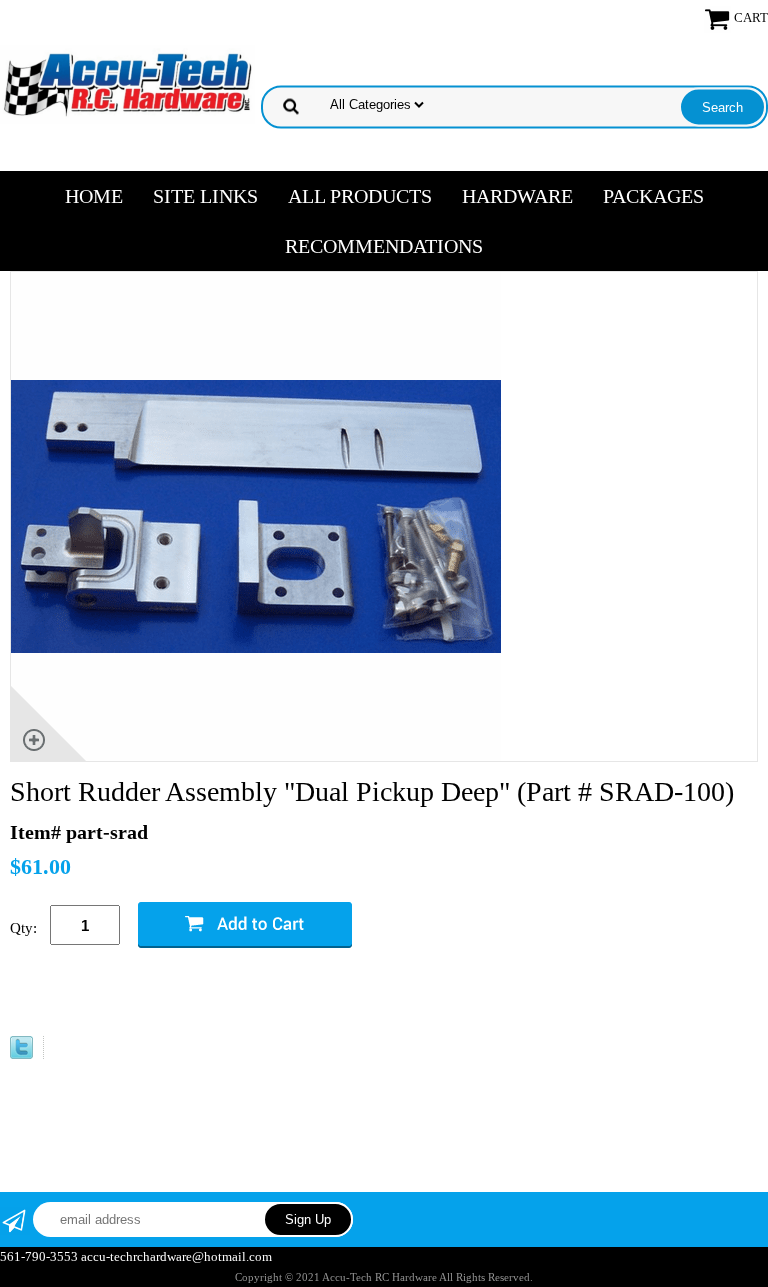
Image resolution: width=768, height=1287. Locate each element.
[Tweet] (21, 1052)
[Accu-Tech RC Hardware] (127, 82)
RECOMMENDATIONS (384, 246)
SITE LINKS (205, 196)
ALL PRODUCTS (360, 196)
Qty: (23, 928)
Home (94, 196)
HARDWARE (517, 196)
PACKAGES (653, 196)
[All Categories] (517, 102)
